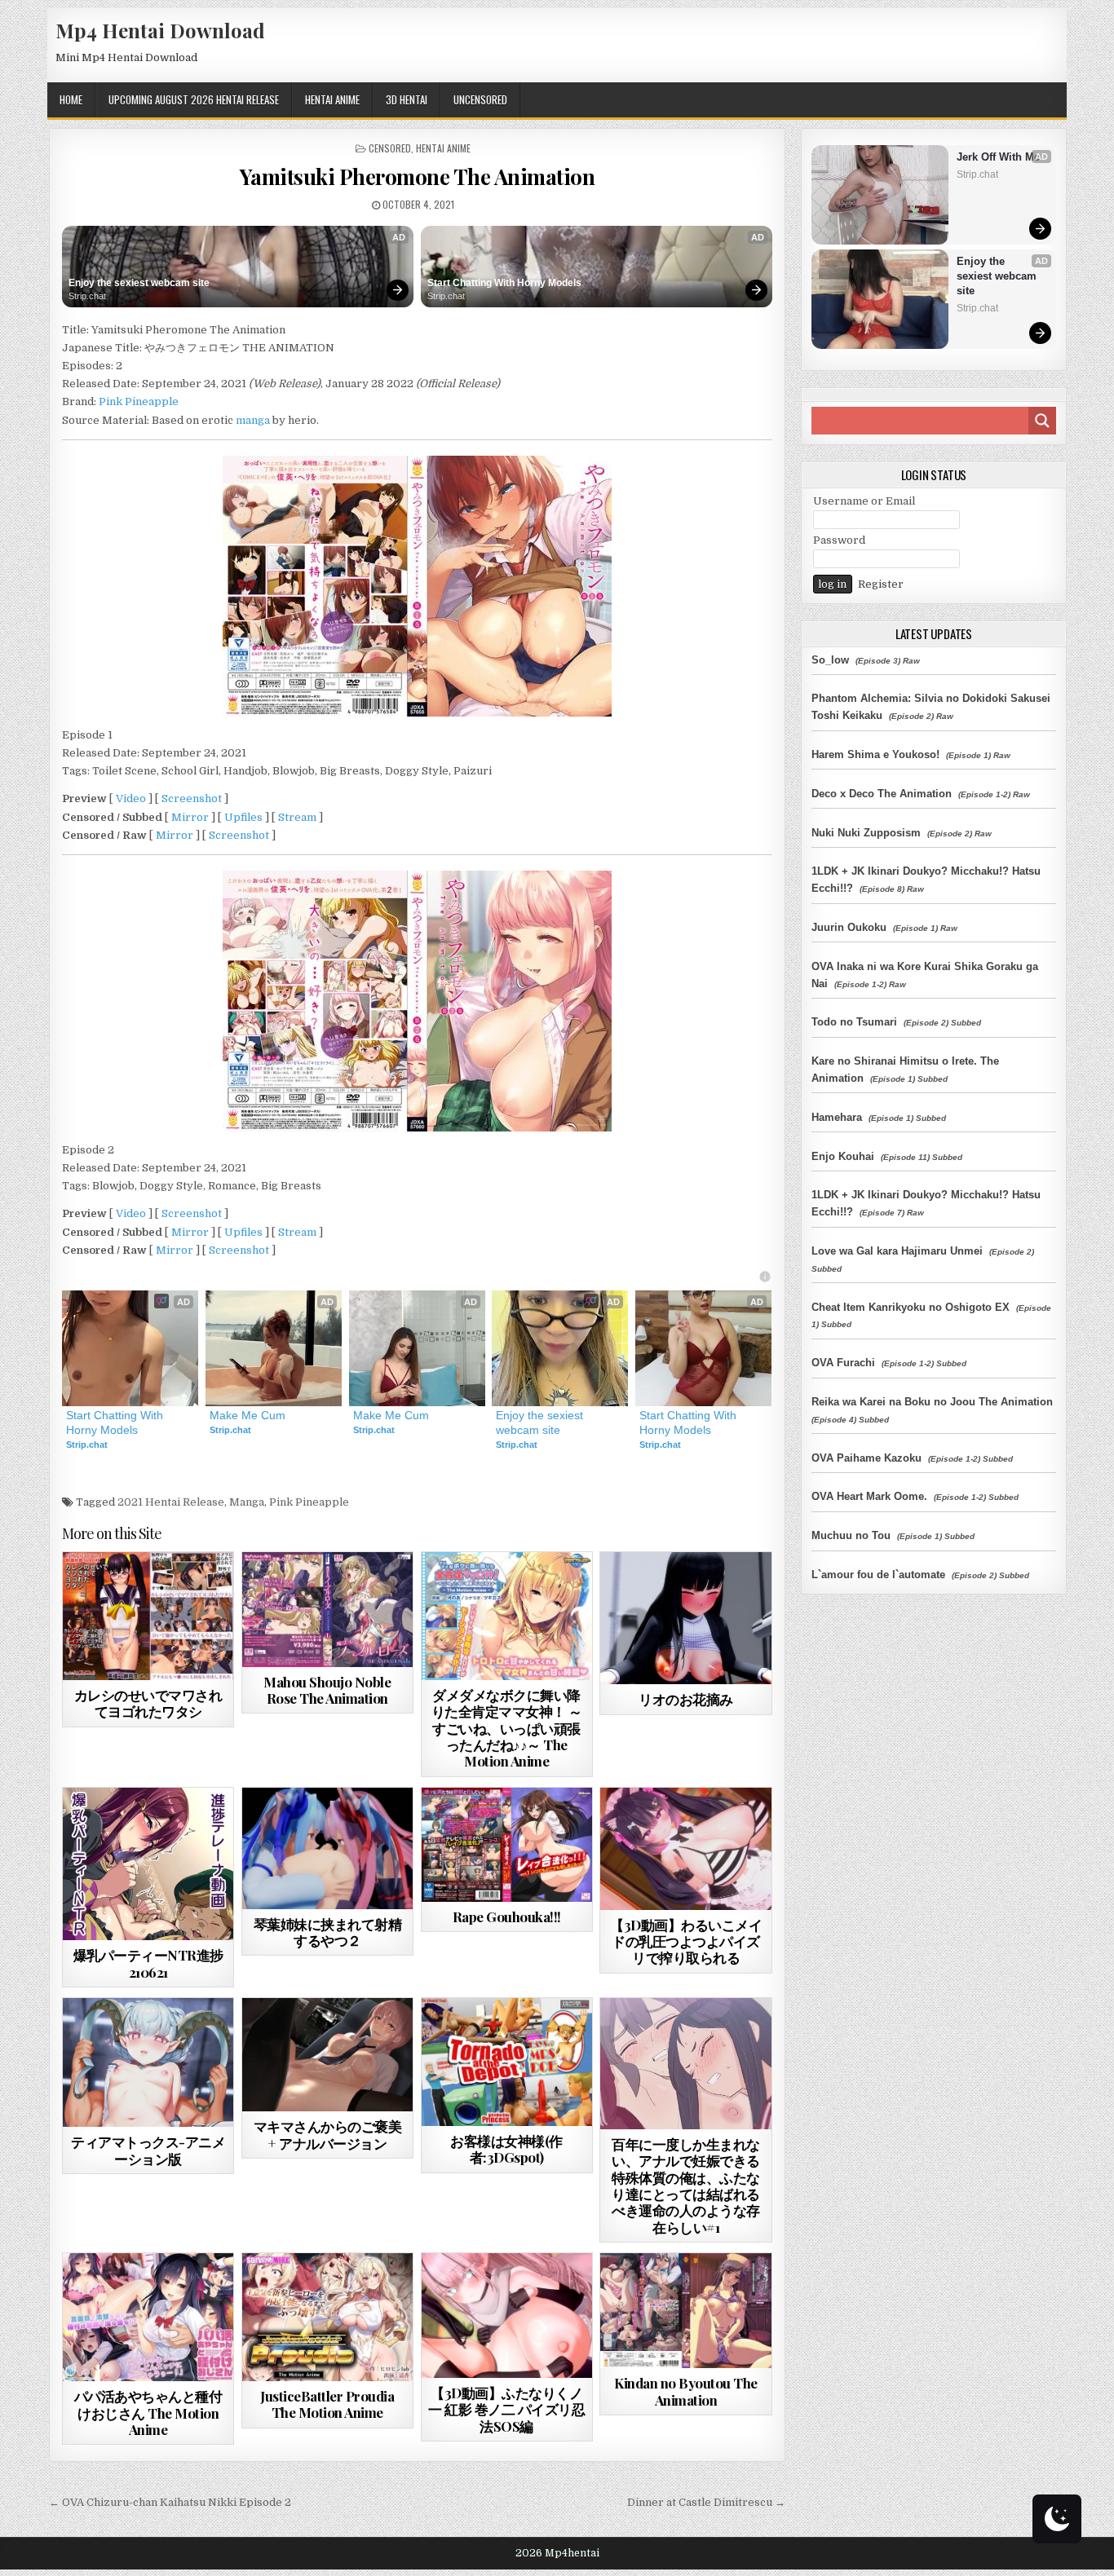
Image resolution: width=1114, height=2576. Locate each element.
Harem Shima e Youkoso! (875, 754)
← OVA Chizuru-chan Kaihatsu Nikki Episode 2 (170, 2502)
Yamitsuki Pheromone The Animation (418, 176)
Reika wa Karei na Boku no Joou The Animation (932, 1402)
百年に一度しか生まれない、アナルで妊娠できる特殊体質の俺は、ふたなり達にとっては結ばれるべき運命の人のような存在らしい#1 (686, 2186)
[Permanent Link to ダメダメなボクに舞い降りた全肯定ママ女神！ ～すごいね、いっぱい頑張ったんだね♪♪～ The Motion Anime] (507, 1616)
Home (71, 99)
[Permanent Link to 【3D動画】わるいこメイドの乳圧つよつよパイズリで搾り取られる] (685, 1849)
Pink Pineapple (139, 401)
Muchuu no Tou (851, 1535)
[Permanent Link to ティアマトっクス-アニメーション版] (148, 2062)
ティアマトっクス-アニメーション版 (148, 2150)
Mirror (190, 817)
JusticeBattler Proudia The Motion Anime (327, 2404)
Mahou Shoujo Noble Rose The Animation (327, 1690)
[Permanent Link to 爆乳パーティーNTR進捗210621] (148, 1864)
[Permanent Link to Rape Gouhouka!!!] (507, 1845)
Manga (247, 1502)
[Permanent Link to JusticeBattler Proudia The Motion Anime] (327, 2317)
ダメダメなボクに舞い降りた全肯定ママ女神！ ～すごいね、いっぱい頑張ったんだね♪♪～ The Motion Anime (507, 1728)
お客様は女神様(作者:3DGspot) (506, 2149)
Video (131, 798)
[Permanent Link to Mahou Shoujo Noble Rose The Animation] (327, 1609)
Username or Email (864, 501)
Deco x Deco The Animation (882, 794)
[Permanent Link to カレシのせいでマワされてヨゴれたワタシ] (148, 1616)
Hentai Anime (332, 99)
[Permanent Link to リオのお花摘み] (685, 1618)
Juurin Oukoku (849, 927)
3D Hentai (407, 99)
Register (881, 584)
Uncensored (480, 99)
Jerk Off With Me (998, 157)
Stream (297, 817)
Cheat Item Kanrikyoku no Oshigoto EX (911, 1307)
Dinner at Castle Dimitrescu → (706, 2502)
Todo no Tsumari (854, 1022)
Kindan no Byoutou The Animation (686, 2391)
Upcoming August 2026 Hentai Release (194, 99)
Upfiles (243, 817)
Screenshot (192, 798)
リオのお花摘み (686, 1699)
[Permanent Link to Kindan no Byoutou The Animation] (685, 2311)
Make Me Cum (248, 1415)
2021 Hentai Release (171, 1502)
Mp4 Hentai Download (160, 30)
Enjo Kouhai (843, 1156)
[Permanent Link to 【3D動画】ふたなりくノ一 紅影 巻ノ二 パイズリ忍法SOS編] (507, 2316)
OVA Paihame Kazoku (866, 1458)
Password (839, 540)
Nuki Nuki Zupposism (866, 833)
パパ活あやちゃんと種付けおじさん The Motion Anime (148, 2413)
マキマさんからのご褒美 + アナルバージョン (328, 2134)
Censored (390, 148)
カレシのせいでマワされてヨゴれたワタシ (148, 1703)
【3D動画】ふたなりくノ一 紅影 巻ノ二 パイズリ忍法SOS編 (506, 2409)
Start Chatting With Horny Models (504, 283)
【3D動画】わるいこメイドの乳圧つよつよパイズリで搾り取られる (686, 1941)
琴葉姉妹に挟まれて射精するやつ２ (328, 1932)
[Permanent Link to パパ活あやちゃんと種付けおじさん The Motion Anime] (148, 2317)
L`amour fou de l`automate (878, 1575)
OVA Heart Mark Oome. (869, 1496)
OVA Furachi (843, 1363)
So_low (830, 660)
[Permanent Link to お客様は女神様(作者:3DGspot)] (507, 2062)
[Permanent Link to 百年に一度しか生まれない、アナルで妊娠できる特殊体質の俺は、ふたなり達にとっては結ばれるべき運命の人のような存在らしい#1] (685, 2064)
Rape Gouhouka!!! (507, 1917)
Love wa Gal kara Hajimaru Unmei (897, 1251)
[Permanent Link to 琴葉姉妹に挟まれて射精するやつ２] (327, 1848)
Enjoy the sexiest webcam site (139, 283)
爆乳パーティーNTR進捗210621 (148, 1963)
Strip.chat (87, 296)
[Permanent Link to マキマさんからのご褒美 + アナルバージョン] (327, 2055)
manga (253, 420)
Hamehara (837, 1117)
